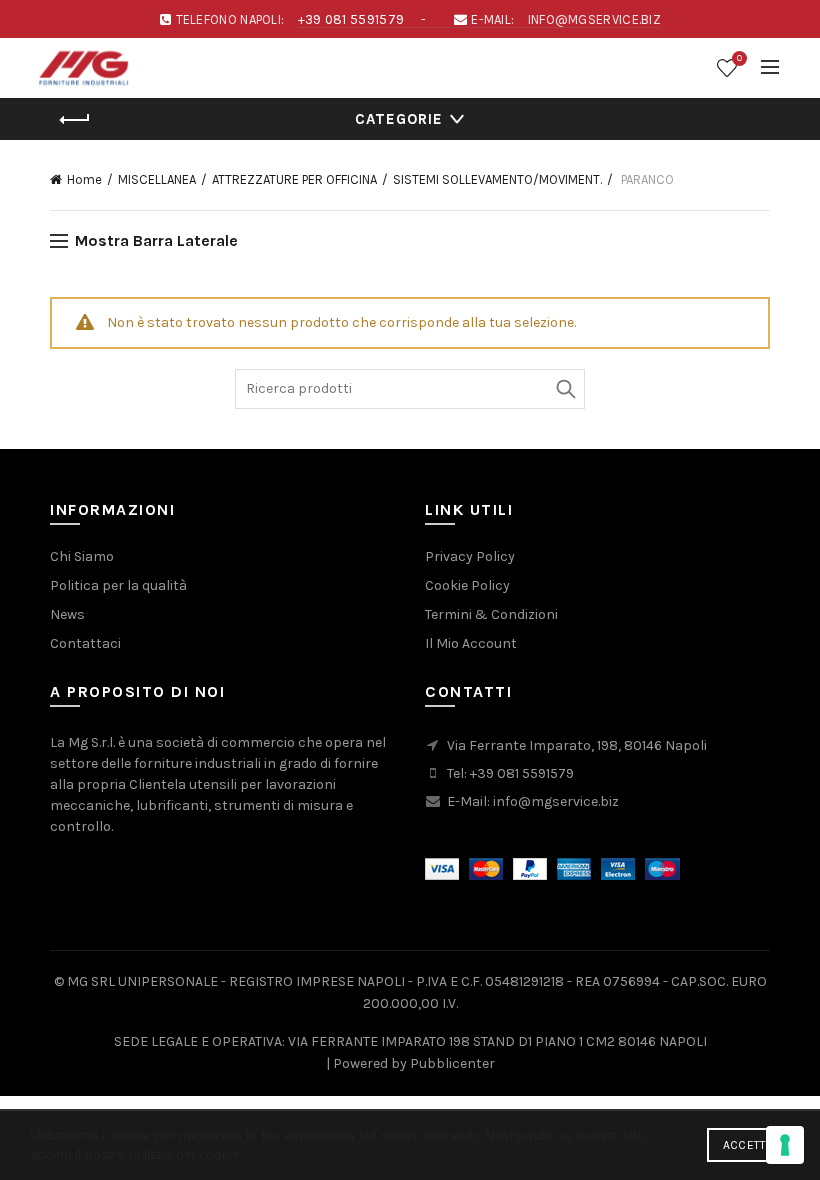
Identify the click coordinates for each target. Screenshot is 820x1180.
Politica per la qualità (118, 585)
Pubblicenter (452, 1063)
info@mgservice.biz (556, 801)
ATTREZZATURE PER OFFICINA (294, 179)
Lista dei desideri (739, 58)
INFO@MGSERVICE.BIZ (594, 19)
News (67, 614)
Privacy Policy (470, 556)
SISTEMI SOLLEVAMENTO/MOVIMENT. (497, 179)
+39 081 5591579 (351, 19)
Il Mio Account (471, 643)
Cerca (565, 389)
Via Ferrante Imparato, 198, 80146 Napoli (577, 745)
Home (84, 179)
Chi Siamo (82, 556)
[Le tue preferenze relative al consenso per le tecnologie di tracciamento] (785, 1145)
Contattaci (85, 643)
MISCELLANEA (157, 179)
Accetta (748, 1145)
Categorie (399, 119)
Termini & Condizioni (491, 614)
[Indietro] (75, 120)
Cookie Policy (467, 585)
